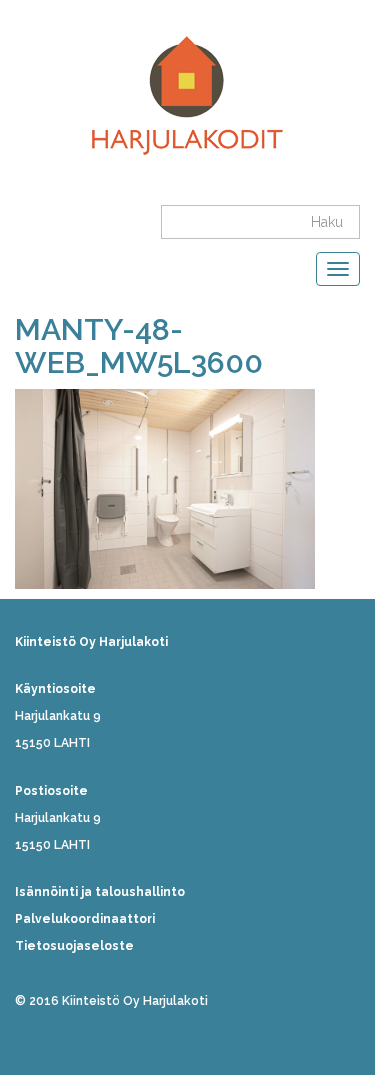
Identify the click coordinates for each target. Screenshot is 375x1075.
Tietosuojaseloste (74, 946)
